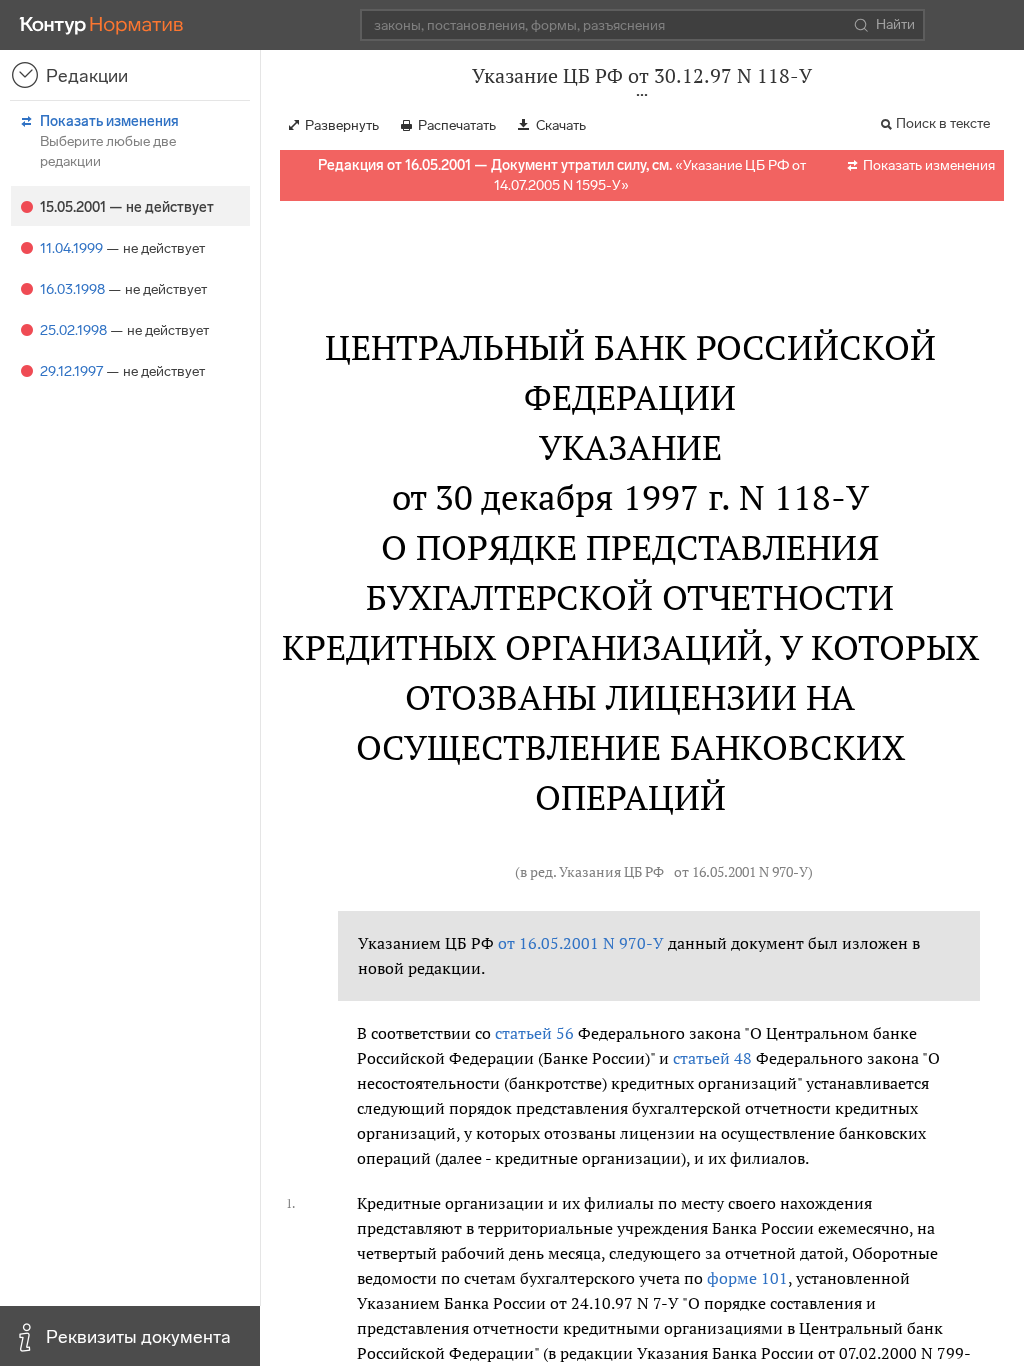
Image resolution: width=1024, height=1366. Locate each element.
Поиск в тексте (943, 123)
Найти (895, 24)
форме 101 (747, 1278)
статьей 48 (712, 1058)
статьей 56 (534, 1033)
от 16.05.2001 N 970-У (741, 872)
